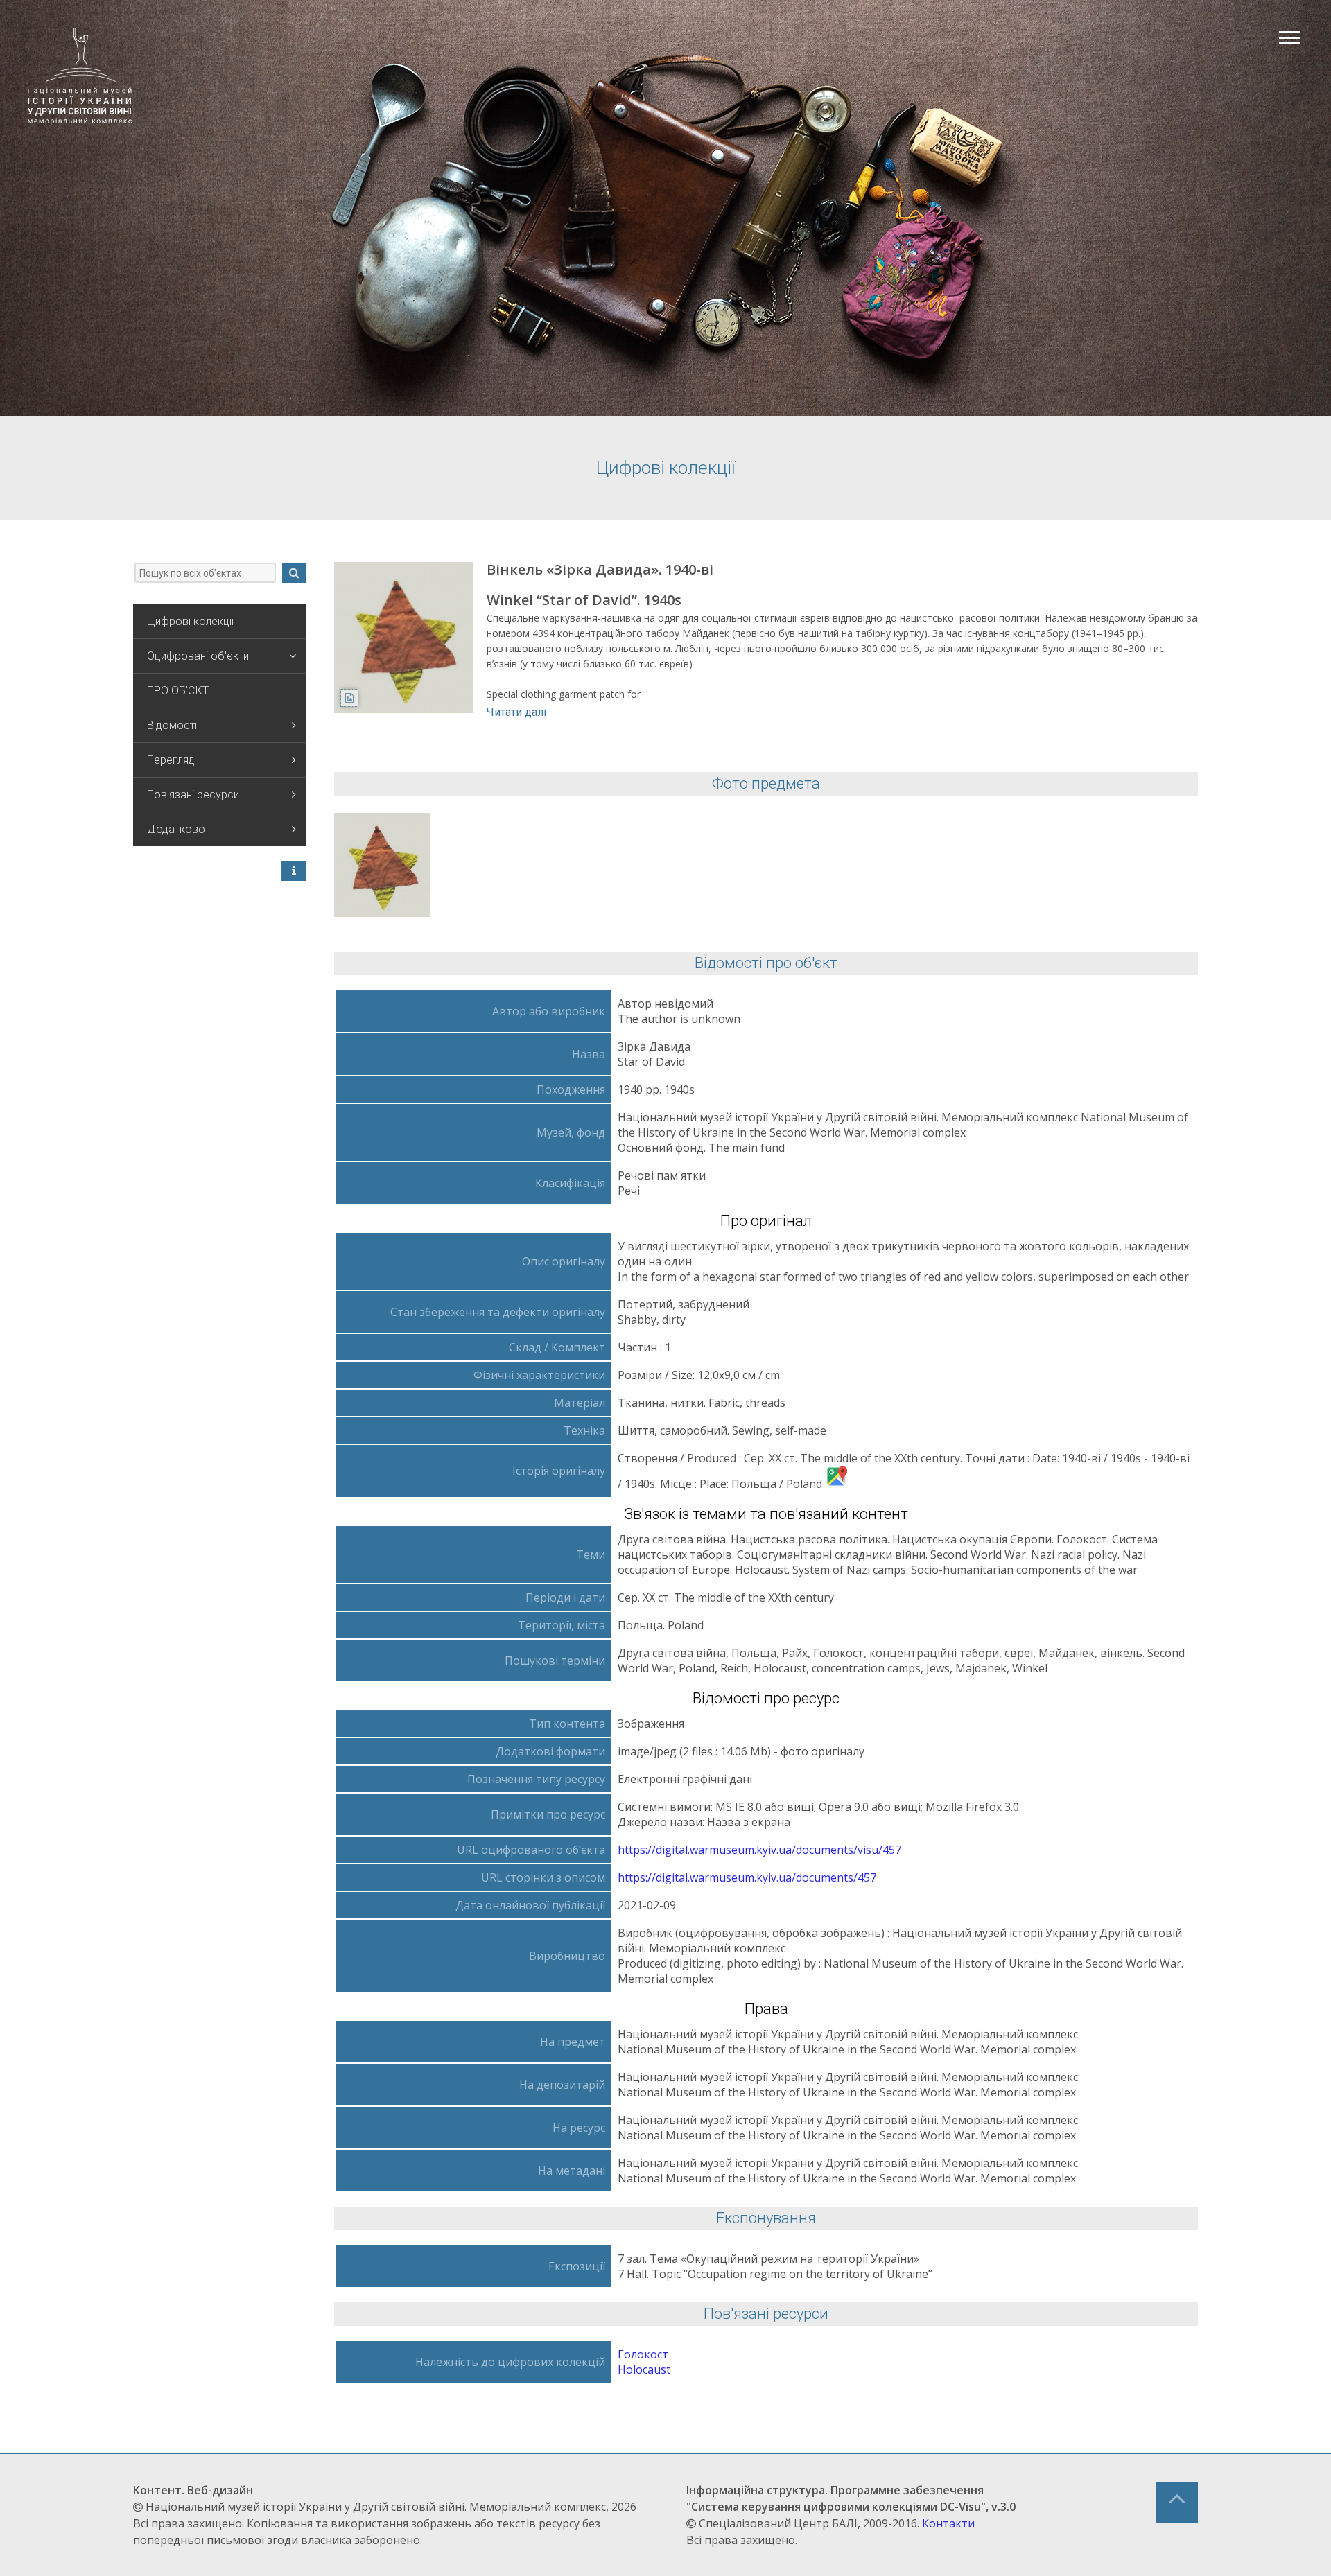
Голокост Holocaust (644, 2362)
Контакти (948, 2523)
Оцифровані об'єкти (198, 656)
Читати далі (516, 712)
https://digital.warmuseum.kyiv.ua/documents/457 (747, 1877)
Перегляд (171, 760)
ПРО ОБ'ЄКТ (178, 691)
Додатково (176, 829)
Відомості (172, 725)
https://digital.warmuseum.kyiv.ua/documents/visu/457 (759, 1850)
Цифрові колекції (190, 621)
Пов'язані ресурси (193, 795)
